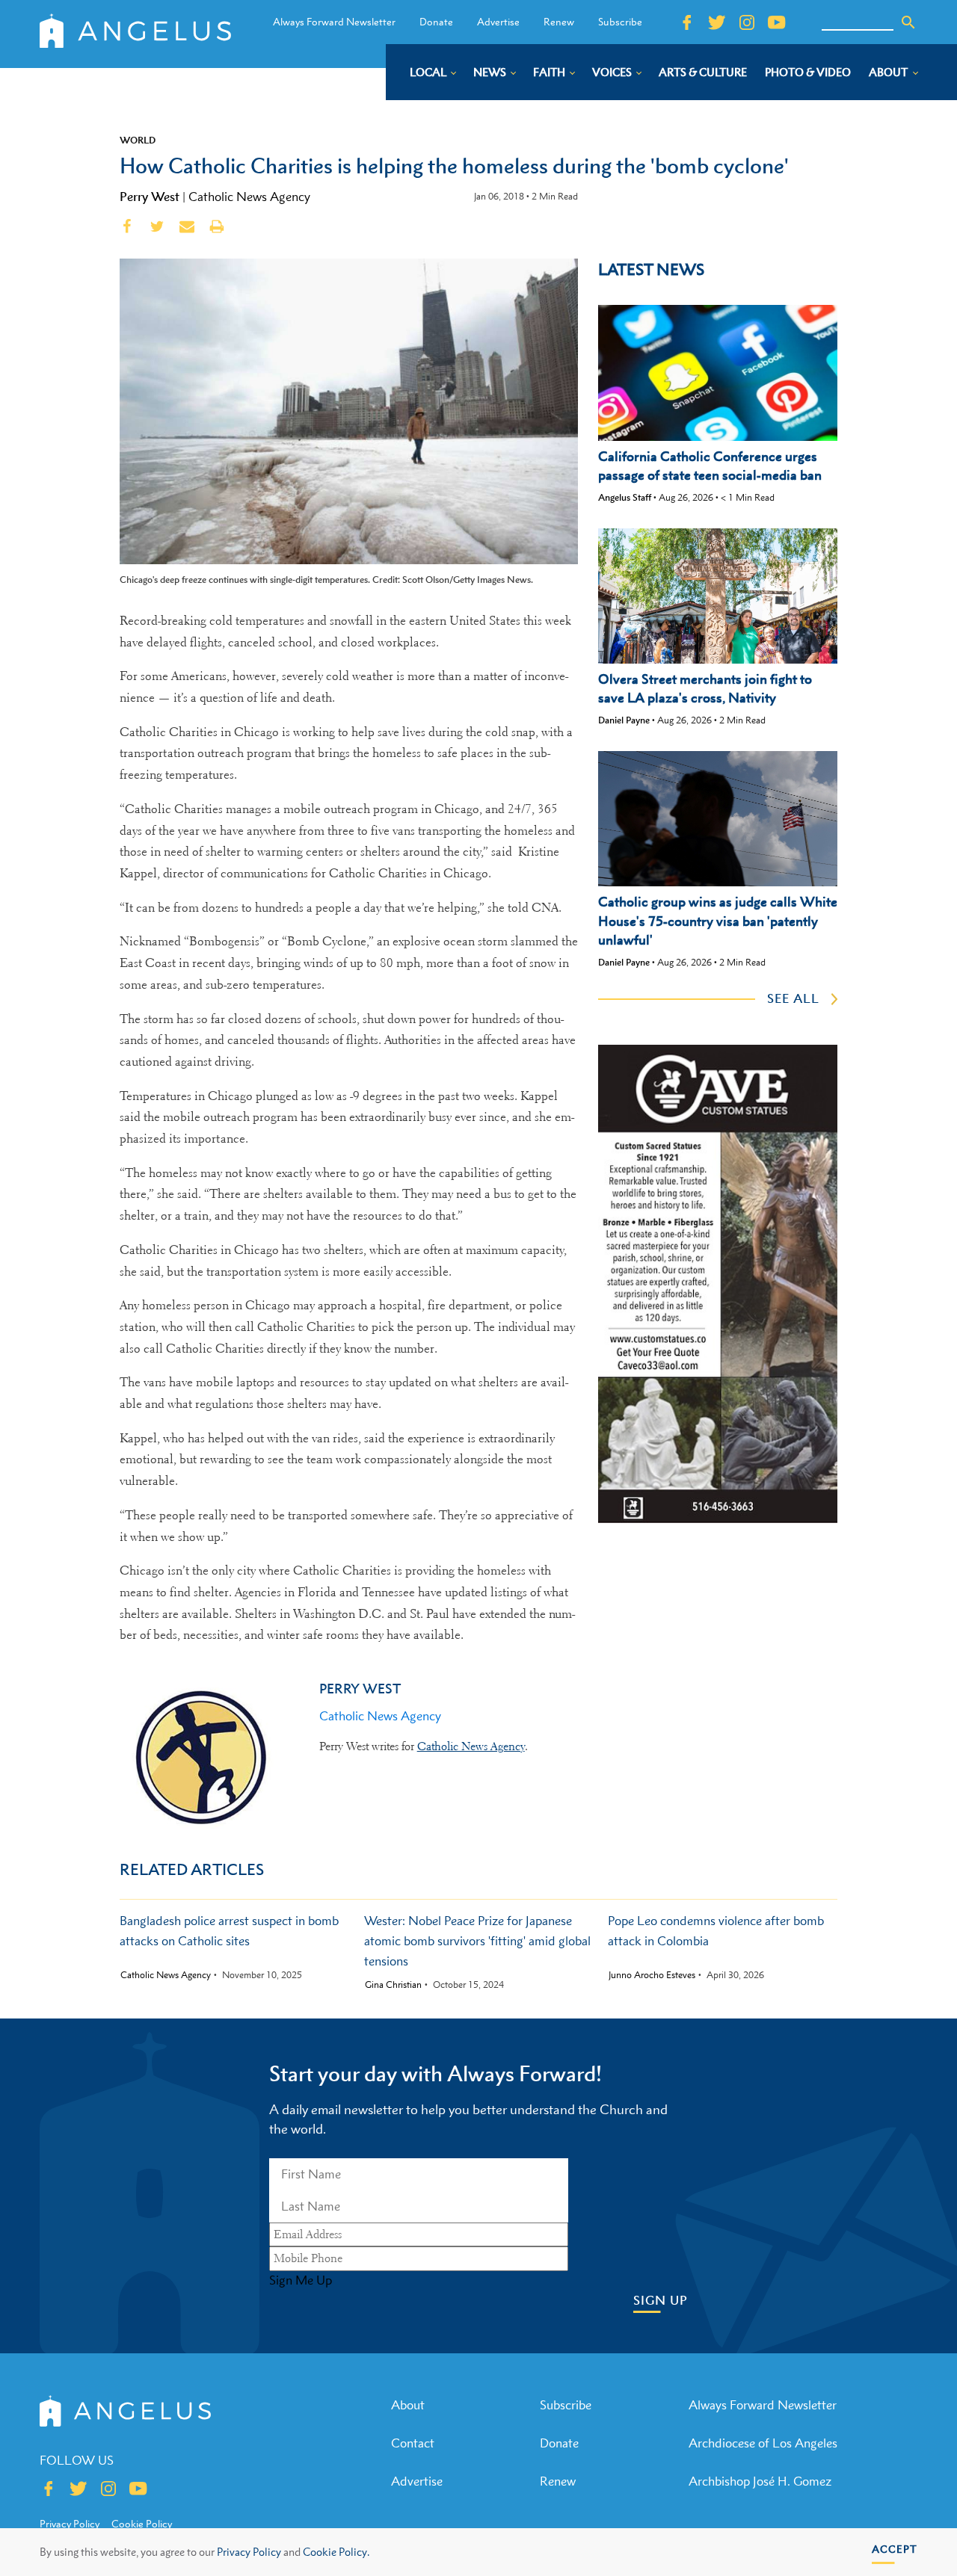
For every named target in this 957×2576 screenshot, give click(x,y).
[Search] (908, 22)
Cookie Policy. (336, 2552)
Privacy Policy (249, 2552)
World (138, 140)
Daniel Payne (624, 720)
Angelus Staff (625, 497)
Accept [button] (895, 2549)
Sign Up (661, 2301)
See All (793, 998)
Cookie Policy (142, 2524)
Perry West (150, 197)
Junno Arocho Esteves (652, 1975)
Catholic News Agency (249, 197)
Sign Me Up (301, 2280)
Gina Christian (393, 1985)
